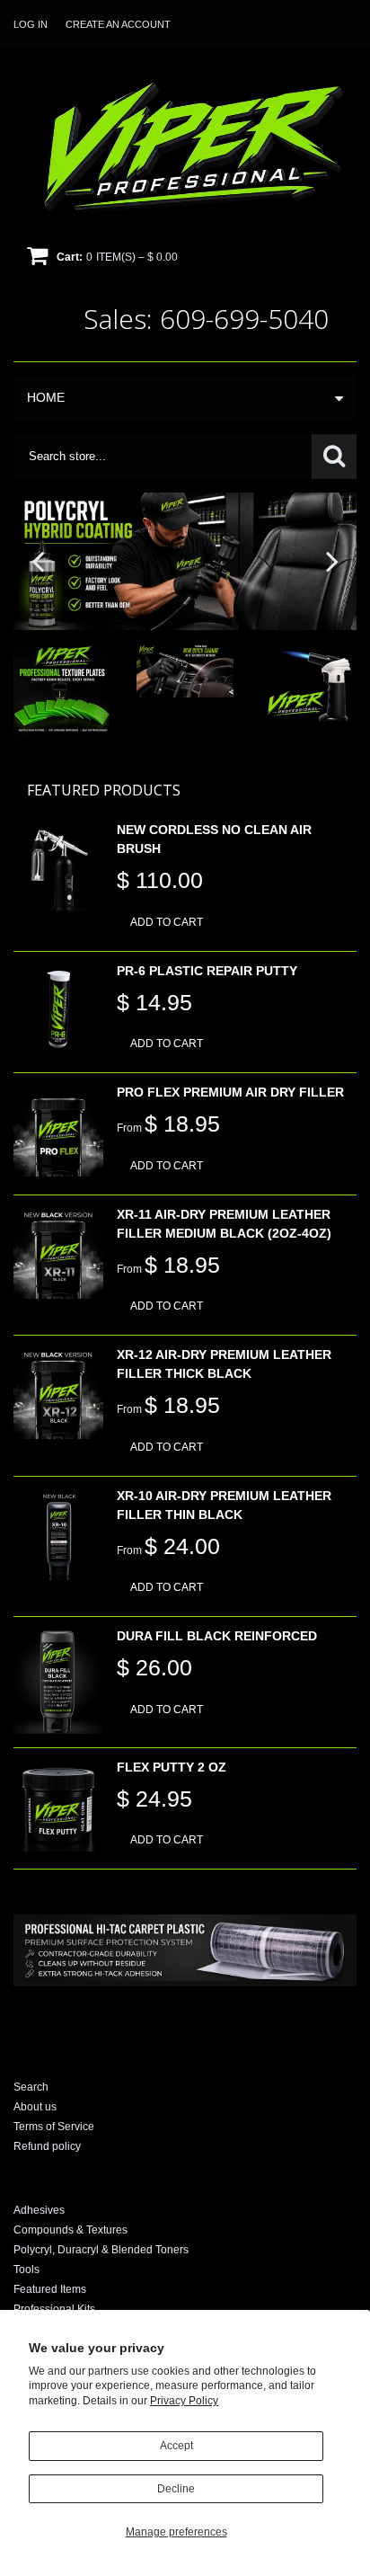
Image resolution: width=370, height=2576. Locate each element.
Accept (176, 2446)
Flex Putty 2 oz (172, 1767)
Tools (26, 2270)
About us (35, 2107)
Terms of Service (54, 2127)
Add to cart (167, 922)
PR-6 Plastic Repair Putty (207, 971)
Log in (31, 24)
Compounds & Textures (70, 2230)
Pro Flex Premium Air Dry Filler (230, 1092)
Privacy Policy (184, 2401)
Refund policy (47, 2146)
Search (31, 2087)
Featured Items (50, 2289)
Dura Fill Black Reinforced (217, 1636)
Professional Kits (54, 2309)
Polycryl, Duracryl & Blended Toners (101, 2250)
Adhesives (39, 2210)
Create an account (118, 24)
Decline (176, 2489)
